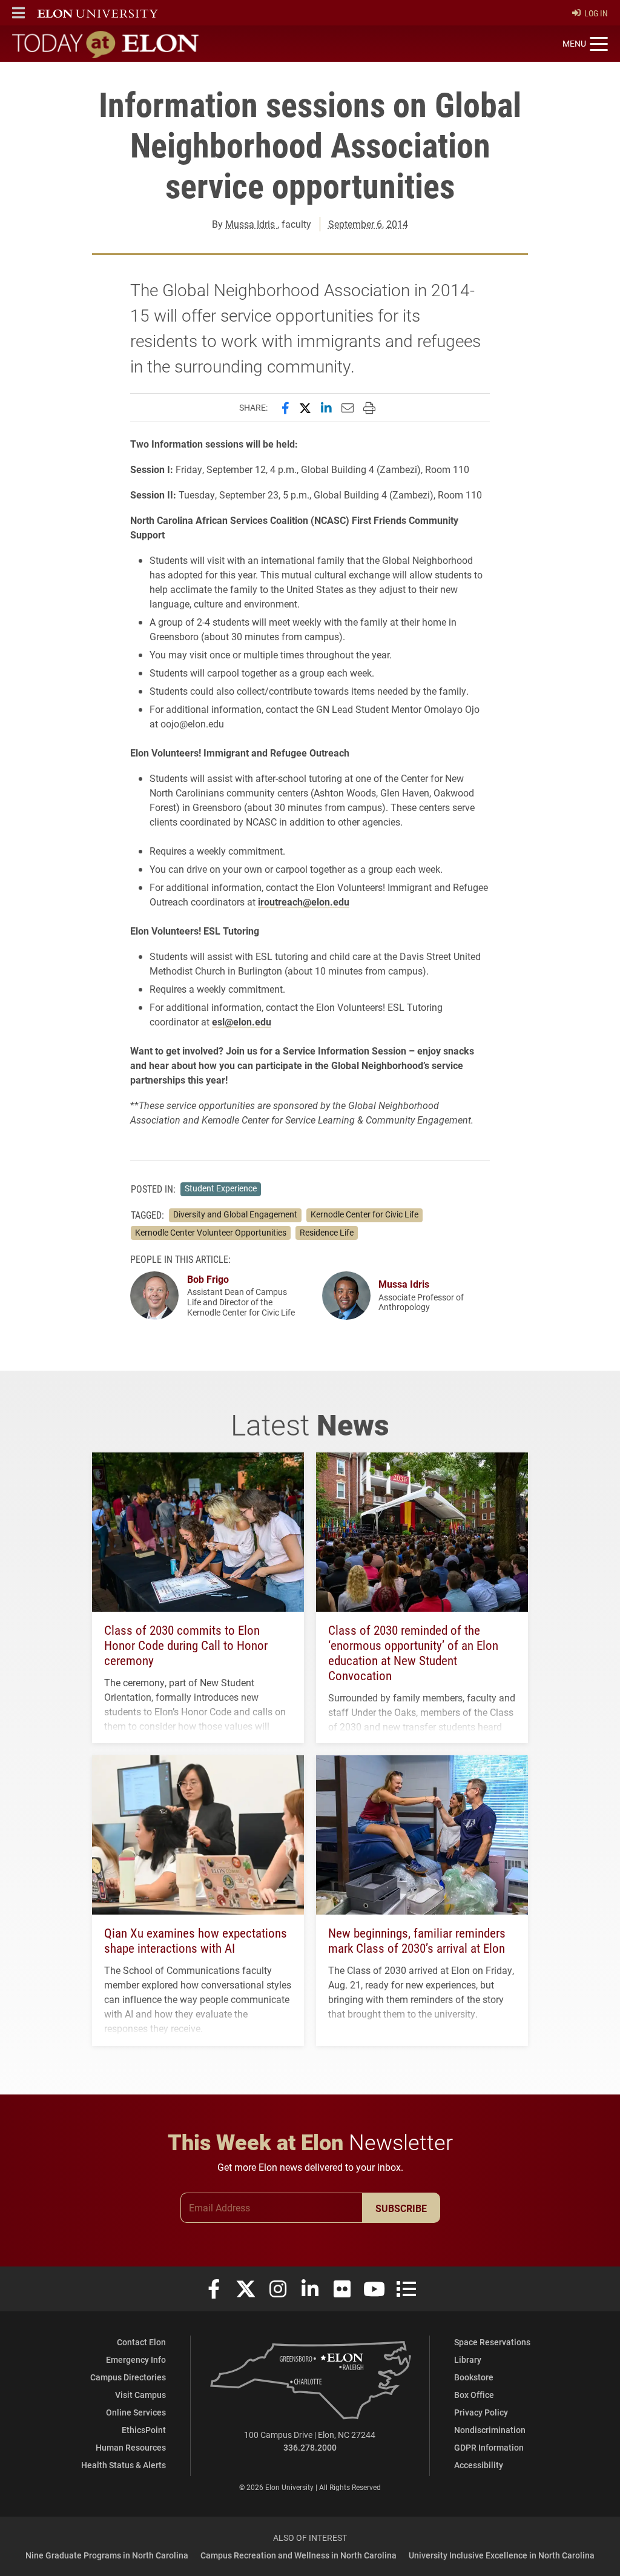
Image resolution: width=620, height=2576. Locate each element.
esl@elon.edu (242, 1021)
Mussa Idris (251, 224)
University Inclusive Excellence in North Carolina (502, 2555)
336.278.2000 (310, 2447)
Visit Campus (140, 2395)
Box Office (474, 2395)
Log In (596, 13)
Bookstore (474, 2377)
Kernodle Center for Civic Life (364, 1214)
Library (468, 2359)
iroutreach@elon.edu (304, 902)
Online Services (136, 2412)
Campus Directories (128, 2377)
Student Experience (221, 1188)
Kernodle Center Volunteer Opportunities (211, 1233)
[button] (18, 13)
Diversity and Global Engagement (235, 1214)
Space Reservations (492, 2342)
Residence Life (327, 1233)
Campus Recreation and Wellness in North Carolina (298, 2555)
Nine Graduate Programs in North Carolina (107, 2555)
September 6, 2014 (368, 224)
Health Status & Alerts (124, 2465)
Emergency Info (136, 2359)
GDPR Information (489, 2447)
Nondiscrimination (490, 2430)
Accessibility (479, 2465)
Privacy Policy (481, 2412)
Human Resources (131, 2447)
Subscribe (401, 2208)
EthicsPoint (144, 2430)
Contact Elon (141, 2342)
